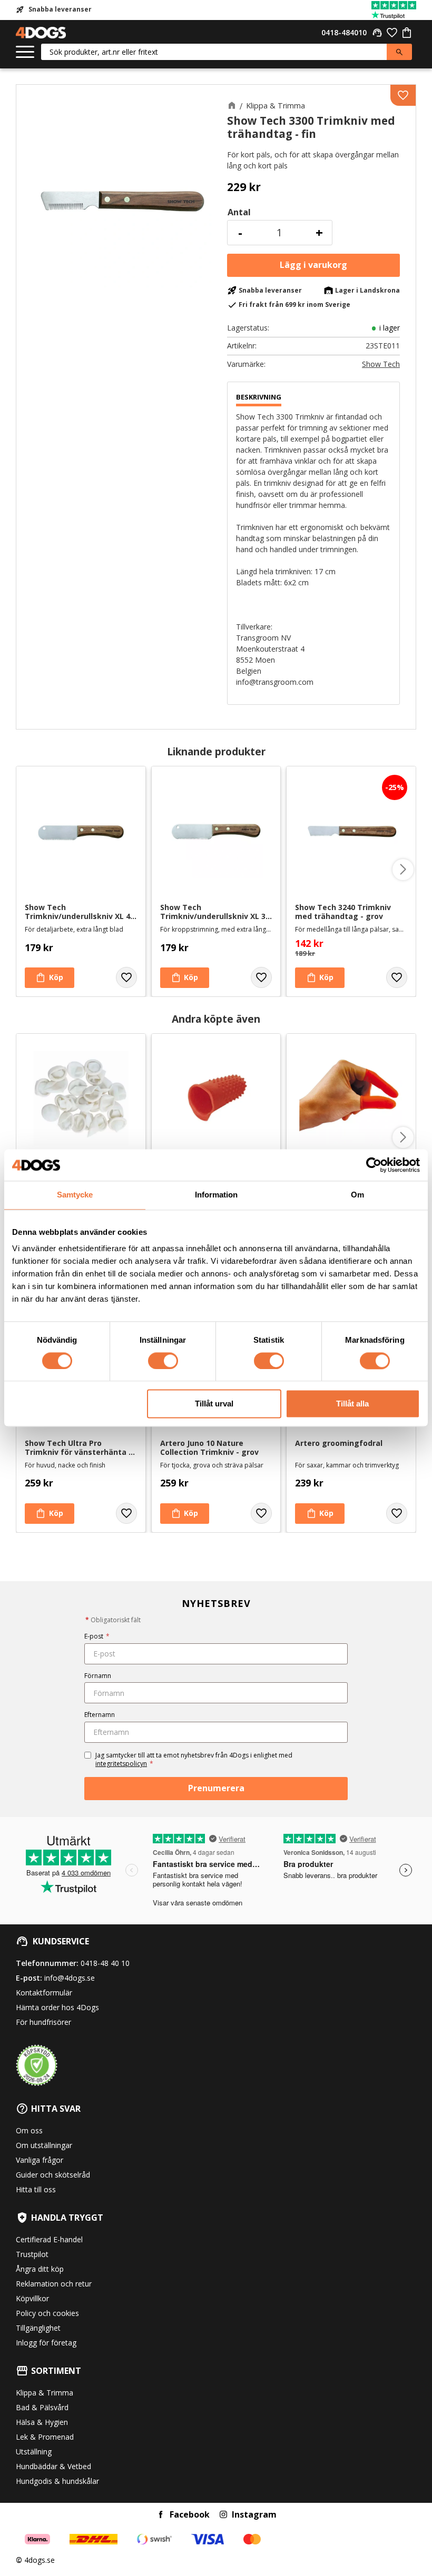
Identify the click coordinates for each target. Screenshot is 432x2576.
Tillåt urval (214, 1404)
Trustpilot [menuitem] (32, 2254)
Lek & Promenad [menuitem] (45, 2437)
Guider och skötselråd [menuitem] (53, 2175)
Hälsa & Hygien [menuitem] (42, 2422)
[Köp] (313, 265)
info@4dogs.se (70, 1978)
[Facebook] (161, 2514)
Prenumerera (216, 1788)
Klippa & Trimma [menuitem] (45, 2393)
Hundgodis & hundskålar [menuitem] (57, 2481)
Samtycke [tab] (75, 1195)
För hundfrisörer (43, 2022)
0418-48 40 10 (105, 1963)
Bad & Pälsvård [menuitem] (42, 2407)
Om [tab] (357, 1195)
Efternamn (100, 1715)
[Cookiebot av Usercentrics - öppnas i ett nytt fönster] (374, 1165)
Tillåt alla (352, 1404)
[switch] (163, 1361)
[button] (25, 52)
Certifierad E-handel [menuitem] (49, 2239)
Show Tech (381, 364)
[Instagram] (223, 2514)
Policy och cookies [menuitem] (47, 2313)
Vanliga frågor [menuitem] (40, 2160)
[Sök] (399, 52)
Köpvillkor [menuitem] (32, 2298)
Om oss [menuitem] (29, 2130)
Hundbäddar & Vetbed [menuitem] (53, 2466)
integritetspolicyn (121, 1764)
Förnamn (98, 1676)
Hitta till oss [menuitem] (36, 2189)
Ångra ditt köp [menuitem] (40, 2269)
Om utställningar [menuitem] (44, 2145)
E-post (97, 1636)
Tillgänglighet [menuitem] (38, 2328)
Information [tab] (216, 1195)
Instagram (254, 2514)
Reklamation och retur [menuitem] (54, 2284)
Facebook (190, 2514)
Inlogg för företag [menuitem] (46, 2343)
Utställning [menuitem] (34, 2452)
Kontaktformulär (44, 1993)
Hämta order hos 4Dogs (57, 2007)
